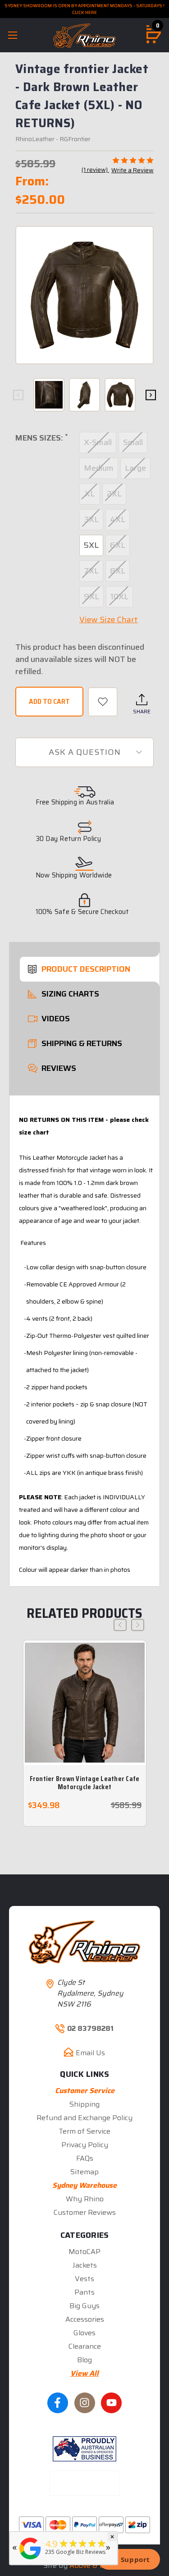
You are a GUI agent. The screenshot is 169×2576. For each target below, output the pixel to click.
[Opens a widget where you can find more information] (129, 2560)
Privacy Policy (85, 2145)
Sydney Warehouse (84, 2185)
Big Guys (84, 2306)
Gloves (84, 2333)
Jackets (85, 2265)
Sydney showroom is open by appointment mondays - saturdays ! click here (84, 9)
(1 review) (95, 170)
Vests (84, 2279)
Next (151, 395)
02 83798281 (90, 2029)
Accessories (85, 2319)
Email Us (90, 2053)
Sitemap (84, 2172)
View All (84, 2373)
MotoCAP (84, 2252)
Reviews (59, 1068)
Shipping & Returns (82, 1043)
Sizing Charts (70, 994)
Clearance (85, 2346)
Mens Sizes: (41, 438)
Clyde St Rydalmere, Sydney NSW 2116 (90, 1993)
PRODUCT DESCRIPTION (86, 969)
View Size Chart (109, 620)
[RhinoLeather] (30, 2560)
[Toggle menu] (12, 35)
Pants (84, 2292)
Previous (18, 395)
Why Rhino (85, 2199)
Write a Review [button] (132, 170)
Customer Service (85, 2091)
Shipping (84, 2104)
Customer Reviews (85, 2212)
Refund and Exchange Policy (84, 2118)
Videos (56, 1019)
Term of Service (84, 2131)
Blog (84, 2360)
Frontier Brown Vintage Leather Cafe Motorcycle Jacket (85, 1783)
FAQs (85, 2158)
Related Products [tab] (84, 1613)
